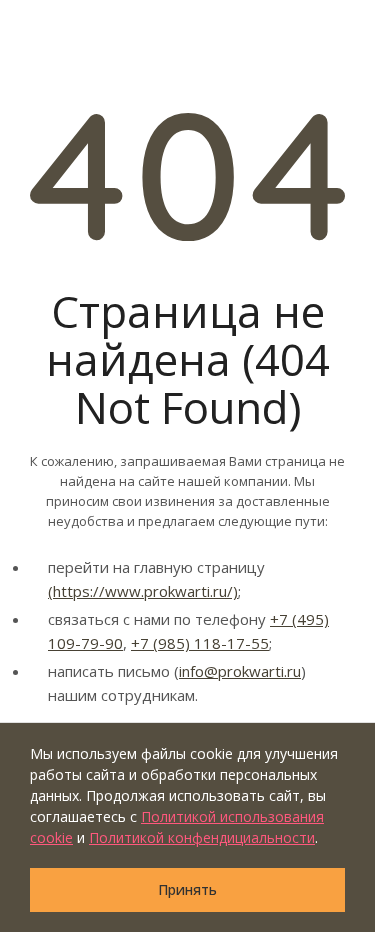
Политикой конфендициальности (202, 837)
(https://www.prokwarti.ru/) (143, 591)
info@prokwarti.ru (240, 671)
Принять (187, 889)
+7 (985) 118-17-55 (200, 643)
